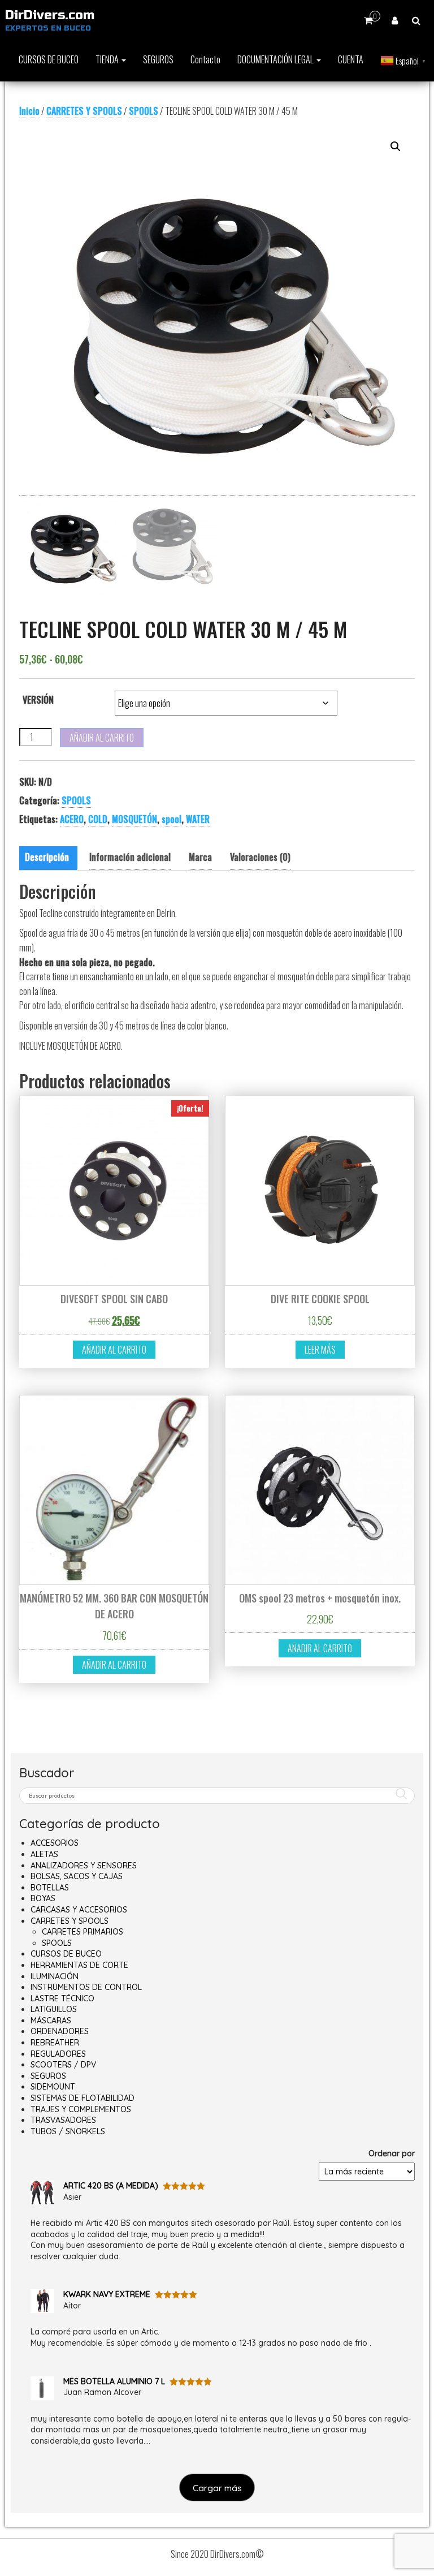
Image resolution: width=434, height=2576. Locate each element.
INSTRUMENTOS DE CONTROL (86, 1987)
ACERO (72, 819)
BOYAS (43, 1898)
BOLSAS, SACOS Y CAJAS (77, 1876)
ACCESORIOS (55, 1843)
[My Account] (395, 20)
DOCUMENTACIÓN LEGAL (276, 59)
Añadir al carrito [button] (114, 1350)
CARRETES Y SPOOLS (84, 111)
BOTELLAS (50, 1888)
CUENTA (351, 59)
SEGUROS (158, 59)
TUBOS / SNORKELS (68, 2131)
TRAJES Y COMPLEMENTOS (81, 2109)
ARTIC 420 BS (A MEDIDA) (111, 2186)
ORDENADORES (60, 2031)
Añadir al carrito (102, 738)
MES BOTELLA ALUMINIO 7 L (114, 2381)
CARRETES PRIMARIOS (83, 1932)
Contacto (205, 59)
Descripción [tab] (47, 857)
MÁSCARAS (51, 2021)
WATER (198, 819)
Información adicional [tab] (130, 857)
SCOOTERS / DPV (63, 2065)
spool (172, 819)
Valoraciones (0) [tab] (260, 857)
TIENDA (108, 59)
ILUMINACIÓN (55, 1976)
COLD (98, 819)
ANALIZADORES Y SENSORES (84, 1866)
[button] (396, 147)
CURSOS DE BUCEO (49, 59)
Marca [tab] (200, 857)
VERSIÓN (38, 700)
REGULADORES (58, 2054)
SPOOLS (144, 111)
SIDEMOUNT (53, 2087)
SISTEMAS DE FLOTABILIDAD (83, 2098)
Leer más (320, 1350)
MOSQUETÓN (134, 819)
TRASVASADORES (63, 2120)
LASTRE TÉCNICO (62, 1998)
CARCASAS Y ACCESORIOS (79, 1910)
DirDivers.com (50, 15)
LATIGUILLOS (54, 2009)
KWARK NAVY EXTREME (107, 2294)
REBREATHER (55, 2043)
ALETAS (44, 1854)
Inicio (29, 111)
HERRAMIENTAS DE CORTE (79, 1965)
